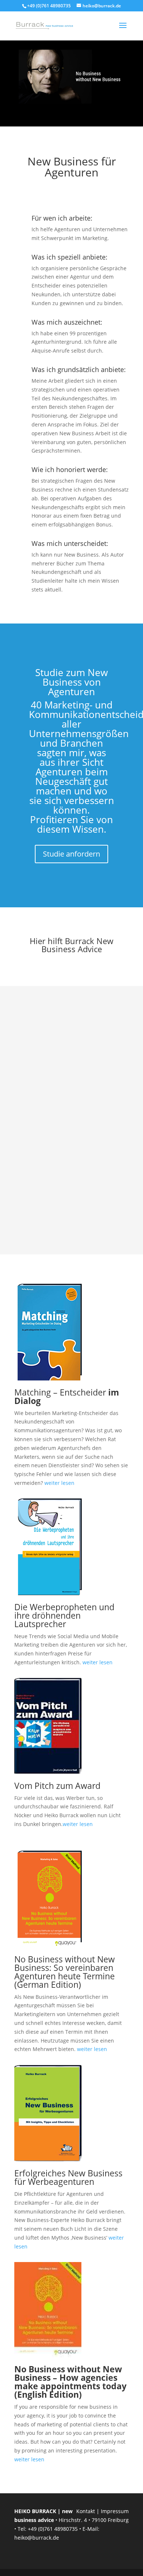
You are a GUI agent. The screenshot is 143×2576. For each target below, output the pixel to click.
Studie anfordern (71, 854)
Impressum (115, 2511)
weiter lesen (59, 1483)
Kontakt (86, 2511)
